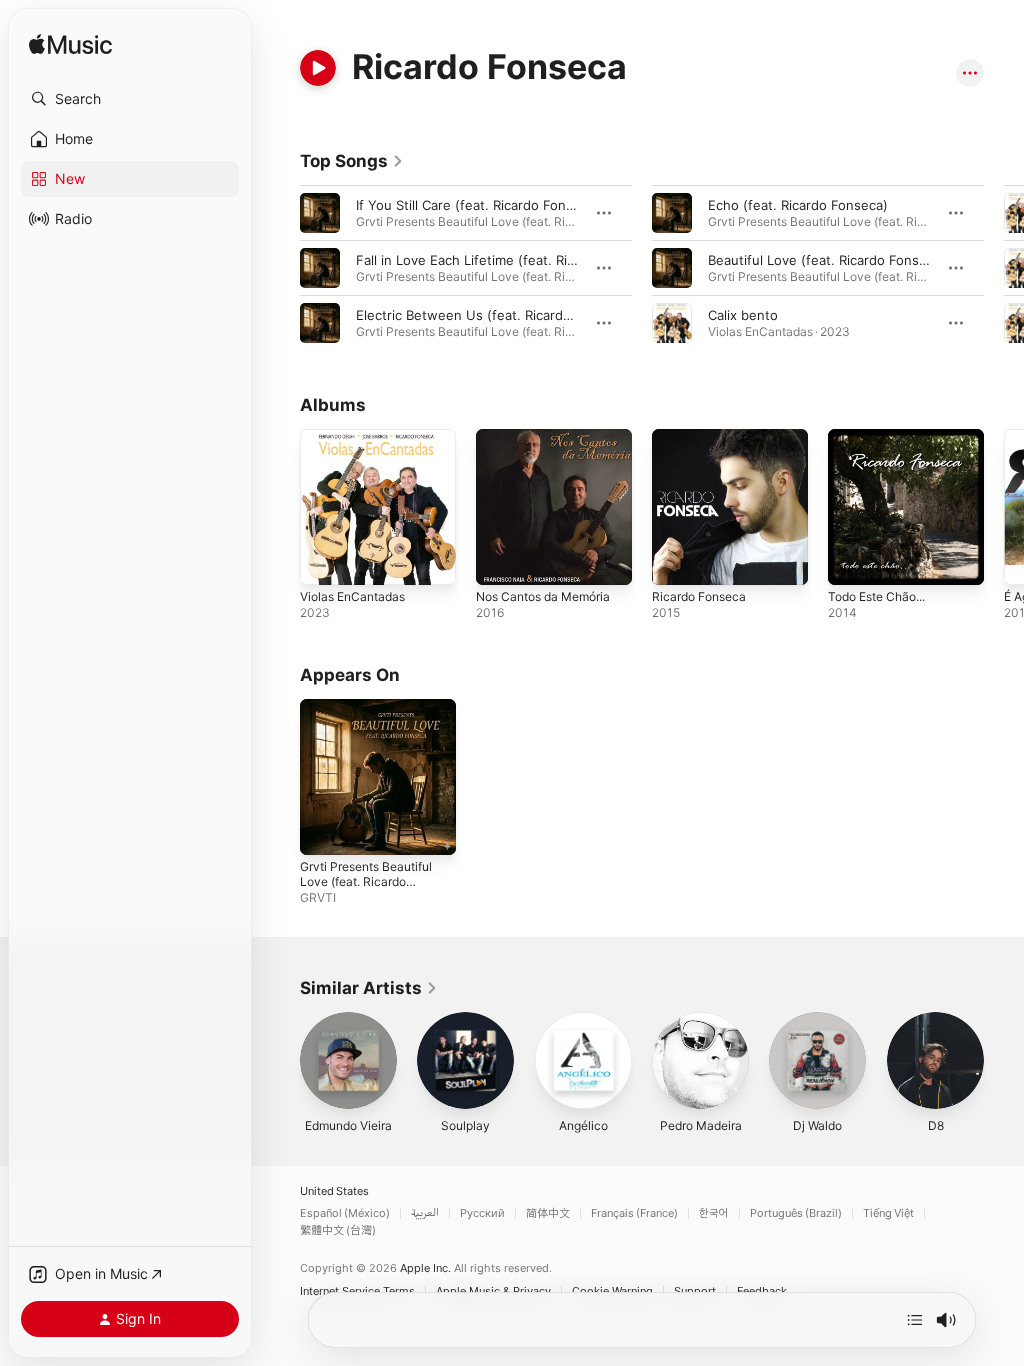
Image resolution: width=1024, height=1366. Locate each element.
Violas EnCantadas (352, 596)
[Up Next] (915, 1320)
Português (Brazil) (796, 1213)
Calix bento (743, 315)
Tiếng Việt (888, 1213)
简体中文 (548, 1213)
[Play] (318, 68)
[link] (352, 161)
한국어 (714, 1213)
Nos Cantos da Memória (543, 596)
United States (334, 1191)
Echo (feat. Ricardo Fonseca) (798, 205)
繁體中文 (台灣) (338, 1230)
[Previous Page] (280, 268)
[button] (130, 99)
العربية (425, 1213)
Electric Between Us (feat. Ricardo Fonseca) (494, 315)
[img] (70, 45)
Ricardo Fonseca (699, 596)
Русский (482, 1213)
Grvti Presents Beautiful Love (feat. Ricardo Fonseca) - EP (366, 881)
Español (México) (345, 1213)
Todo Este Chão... (876, 596)
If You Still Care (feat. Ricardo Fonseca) (478, 205)
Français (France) (634, 1213)
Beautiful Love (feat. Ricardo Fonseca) (827, 260)
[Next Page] (1004, 268)
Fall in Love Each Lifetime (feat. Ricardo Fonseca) (509, 260)
